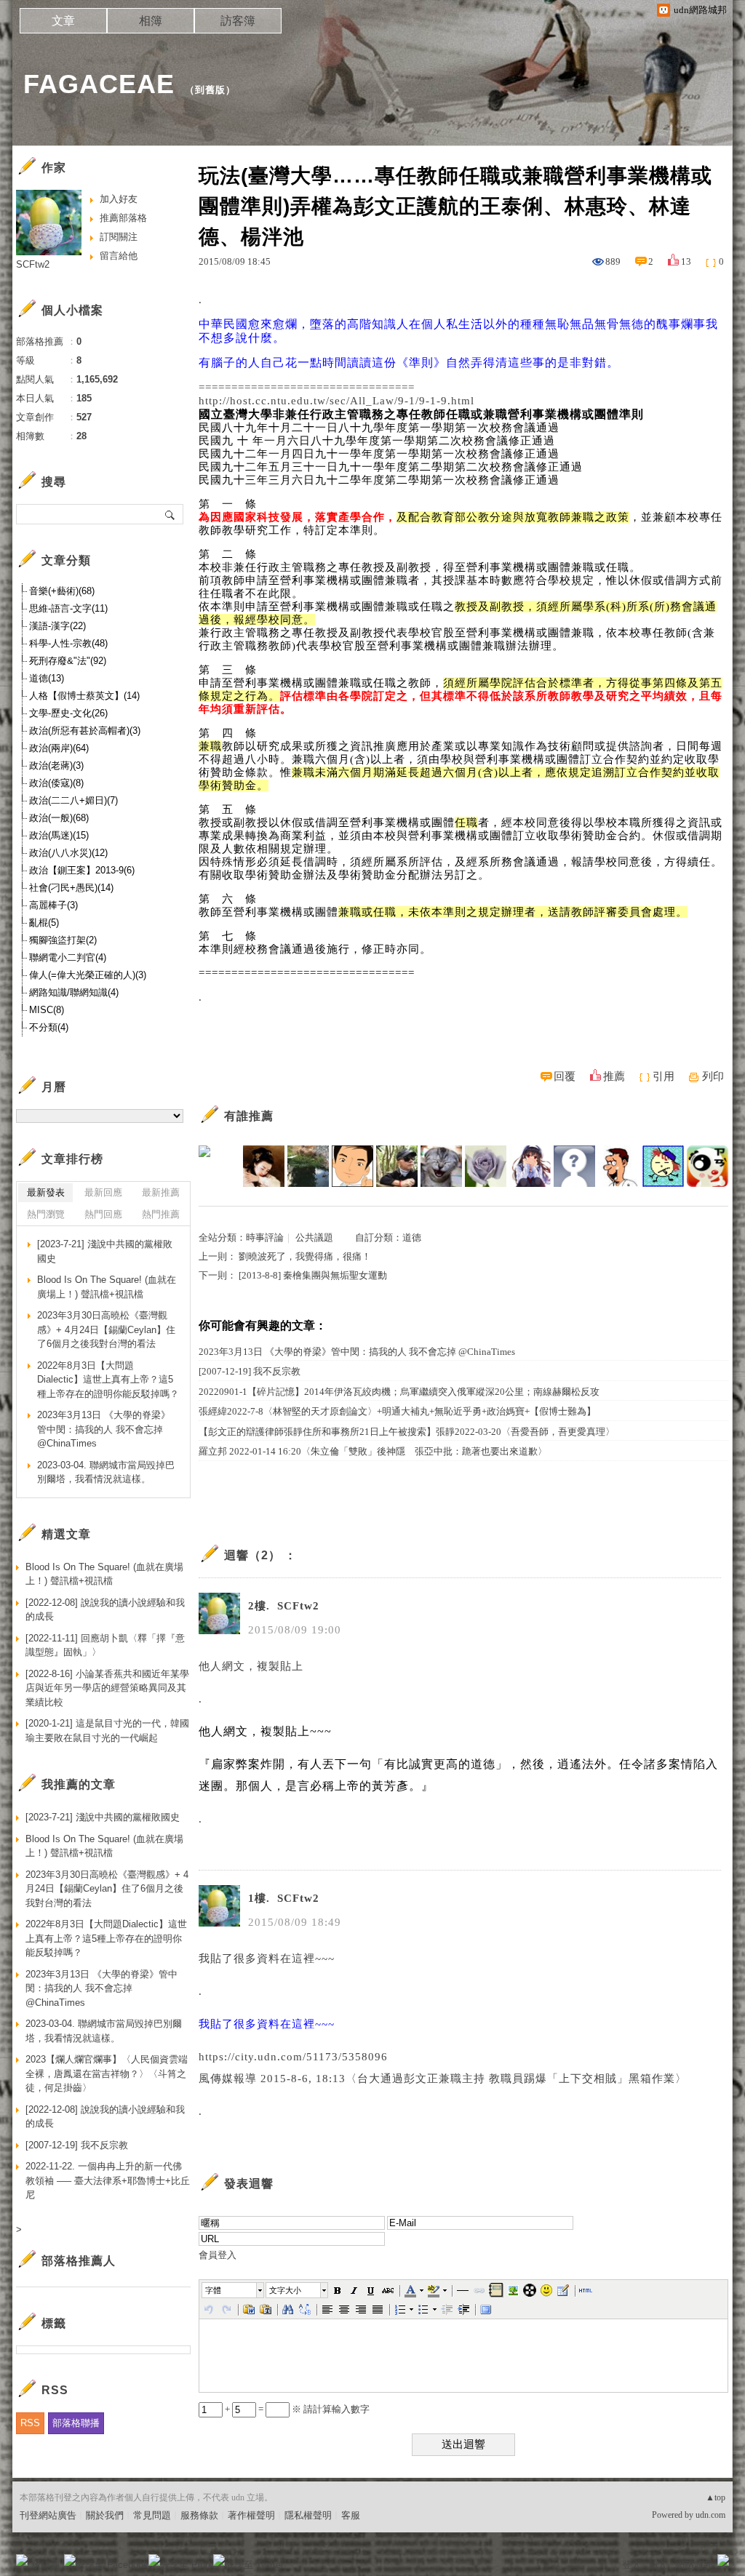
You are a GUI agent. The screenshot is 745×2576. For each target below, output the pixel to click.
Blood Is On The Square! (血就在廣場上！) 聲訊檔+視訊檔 (107, 1287)
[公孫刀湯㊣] (708, 1166)
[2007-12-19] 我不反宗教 (250, 1371)
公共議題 (314, 1237)
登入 (632, 2565)
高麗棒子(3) (53, 905)
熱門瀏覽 (46, 1214)
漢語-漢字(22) (57, 626)
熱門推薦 (161, 1214)
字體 (213, 2290)
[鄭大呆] (352, 1166)
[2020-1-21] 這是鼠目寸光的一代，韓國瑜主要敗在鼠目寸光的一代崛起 (107, 1731)
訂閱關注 (119, 237)
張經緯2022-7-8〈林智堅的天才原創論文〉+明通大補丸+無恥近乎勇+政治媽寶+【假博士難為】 (397, 1411)
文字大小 (285, 2290)
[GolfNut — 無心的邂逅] (308, 1166)
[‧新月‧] (530, 1166)
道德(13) (47, 678)
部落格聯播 (76, 2423)
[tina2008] (486, 1166)
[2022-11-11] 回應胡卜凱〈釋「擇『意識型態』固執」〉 (105, 1645)
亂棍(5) (44, 923)
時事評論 (265, 1237)
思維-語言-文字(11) (68, 608)
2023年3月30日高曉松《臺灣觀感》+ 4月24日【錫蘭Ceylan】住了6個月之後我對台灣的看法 (106, 1329)
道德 (412, 1237)
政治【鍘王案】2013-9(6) (82, 870)
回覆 (565, 1076)
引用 (664, 1076)
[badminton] (663, 1166)
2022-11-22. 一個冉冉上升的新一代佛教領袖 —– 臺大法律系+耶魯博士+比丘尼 (108, 2180)
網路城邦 (694, 2565)
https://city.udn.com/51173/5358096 (293, 2057)
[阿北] (397, 1166)
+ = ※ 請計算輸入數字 (296, 2409)
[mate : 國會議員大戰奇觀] (219, 1166)
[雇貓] (441, 1166)
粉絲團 (45, 2565)
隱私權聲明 (308, 2515)
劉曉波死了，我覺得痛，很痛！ (305, 1256)
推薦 (614, 1076)
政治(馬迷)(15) (59, 835)
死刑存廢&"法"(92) (68, 661)
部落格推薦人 (79, 2261)
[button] (234, 2290)
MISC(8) (47, 1010)
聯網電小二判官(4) (68, 957)
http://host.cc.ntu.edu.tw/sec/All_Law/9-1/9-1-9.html (336, 401)
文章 (63, 21)
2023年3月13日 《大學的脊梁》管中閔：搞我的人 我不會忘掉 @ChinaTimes (357, 1352)
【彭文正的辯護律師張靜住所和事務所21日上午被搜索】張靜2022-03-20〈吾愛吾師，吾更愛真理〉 (407, 1432)
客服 (351, 2515)
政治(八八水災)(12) (68, 853)
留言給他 (119, 256)
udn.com (710, 2515)
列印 (713, 1076)
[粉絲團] (22, 2560)
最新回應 (103, 1192)
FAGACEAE (99, 84)
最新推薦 (161, 1192)
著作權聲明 (251, 2515)
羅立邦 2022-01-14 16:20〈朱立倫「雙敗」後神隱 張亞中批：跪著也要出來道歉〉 (373, 1451)
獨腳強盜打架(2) (63, 940)
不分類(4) (49, 1027)
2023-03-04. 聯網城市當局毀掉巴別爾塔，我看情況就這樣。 (106, 1472)
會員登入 (218, 2255)
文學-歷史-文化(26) (68, 713)
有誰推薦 (249, 1116)
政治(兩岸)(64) (59, 748)
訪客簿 (238, 21)
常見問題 (152, 2515)
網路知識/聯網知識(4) (74, 992)
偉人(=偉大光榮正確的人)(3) (88, 975)
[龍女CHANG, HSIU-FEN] (264, 1166)
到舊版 (210, 90)
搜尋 (171, 514)
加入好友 (119, 199)
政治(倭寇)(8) (56, 783)
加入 (658, 2565)
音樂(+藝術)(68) (62, 591)
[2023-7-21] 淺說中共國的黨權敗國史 (105, 1251)
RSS (30, 2423)
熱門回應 (103, 1214)
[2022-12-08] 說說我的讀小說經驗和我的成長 (105, 1610)
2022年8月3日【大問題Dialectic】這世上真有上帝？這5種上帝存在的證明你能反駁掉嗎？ (108, 1380)
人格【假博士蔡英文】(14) (84, 696)
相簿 (151, 21)
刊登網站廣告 (48, 2515)
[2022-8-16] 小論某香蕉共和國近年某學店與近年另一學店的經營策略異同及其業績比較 (107, 1688)
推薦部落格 (123, 218)
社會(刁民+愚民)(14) (71, 888)
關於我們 (105, 2515)
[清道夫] (619, 1166)
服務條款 (199, 2515)
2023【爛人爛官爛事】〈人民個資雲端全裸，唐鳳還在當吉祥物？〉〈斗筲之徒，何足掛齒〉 (107, 2073)
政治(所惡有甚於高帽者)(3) (85, 731)
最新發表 (46, 1192)
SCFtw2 (33, 264)
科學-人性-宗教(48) (68, 643)
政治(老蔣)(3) (56, 765)
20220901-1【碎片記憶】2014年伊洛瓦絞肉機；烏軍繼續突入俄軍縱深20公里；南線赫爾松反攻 (399, 1392)
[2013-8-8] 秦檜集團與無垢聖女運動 (313, 1275)
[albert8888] (574, 1166)
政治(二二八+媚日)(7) (73, 800)
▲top (716, 2497)
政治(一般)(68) (59, 818)
